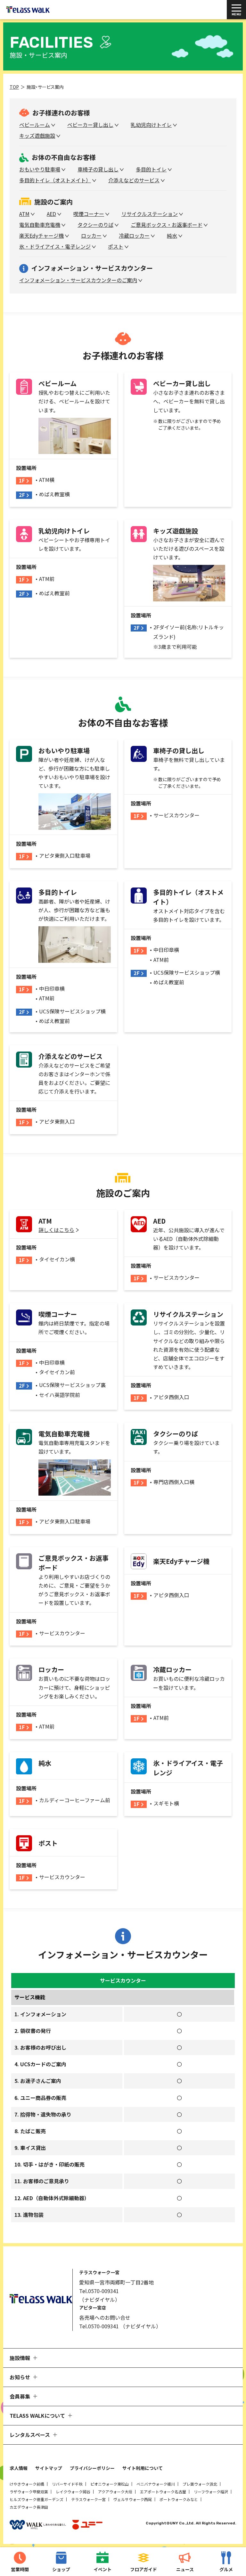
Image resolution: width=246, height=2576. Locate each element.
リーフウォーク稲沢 (211, 2492)
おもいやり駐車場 (40, 169)
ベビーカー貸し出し (90, 125)
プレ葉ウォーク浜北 (200, 2484)
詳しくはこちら (56, 1230)
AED (51, 214)
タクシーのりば (95, 225)
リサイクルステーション (150, 214)
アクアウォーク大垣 (115, 2492)
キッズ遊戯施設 (37, 136)
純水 (172, 235)
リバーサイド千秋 (67, 2484)
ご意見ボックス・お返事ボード (167, 225)
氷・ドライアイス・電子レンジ (55, 246)
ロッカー (91, 235)
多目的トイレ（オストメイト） (55, 180)
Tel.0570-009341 (99, 2291)
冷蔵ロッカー (134, 235)
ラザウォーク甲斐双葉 (29, 2492)
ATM (24, 214)
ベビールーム (35, 125)
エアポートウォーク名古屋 (163, 2492)
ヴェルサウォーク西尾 (133, 2499)
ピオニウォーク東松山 (110, 2484)
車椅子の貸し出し (98, 169)
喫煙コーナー (89, 214)
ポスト (116, 246)
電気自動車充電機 (40, 225)
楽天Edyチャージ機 (41, 235)
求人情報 (19, 2468)
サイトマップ (49, 2468)
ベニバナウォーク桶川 (156, 2484)
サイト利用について (143, 2468)
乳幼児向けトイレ (151, 125)
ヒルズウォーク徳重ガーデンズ (37, 2499)
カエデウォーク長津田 (29, 2507)
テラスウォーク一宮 (88, 2499)
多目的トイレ (151, 169)
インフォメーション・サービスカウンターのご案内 (78, 280)
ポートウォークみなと (179, 2499)
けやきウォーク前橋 (27, 2484)
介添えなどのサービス (134, 180)
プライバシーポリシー (92, 2468)
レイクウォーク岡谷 (73, 2492)
